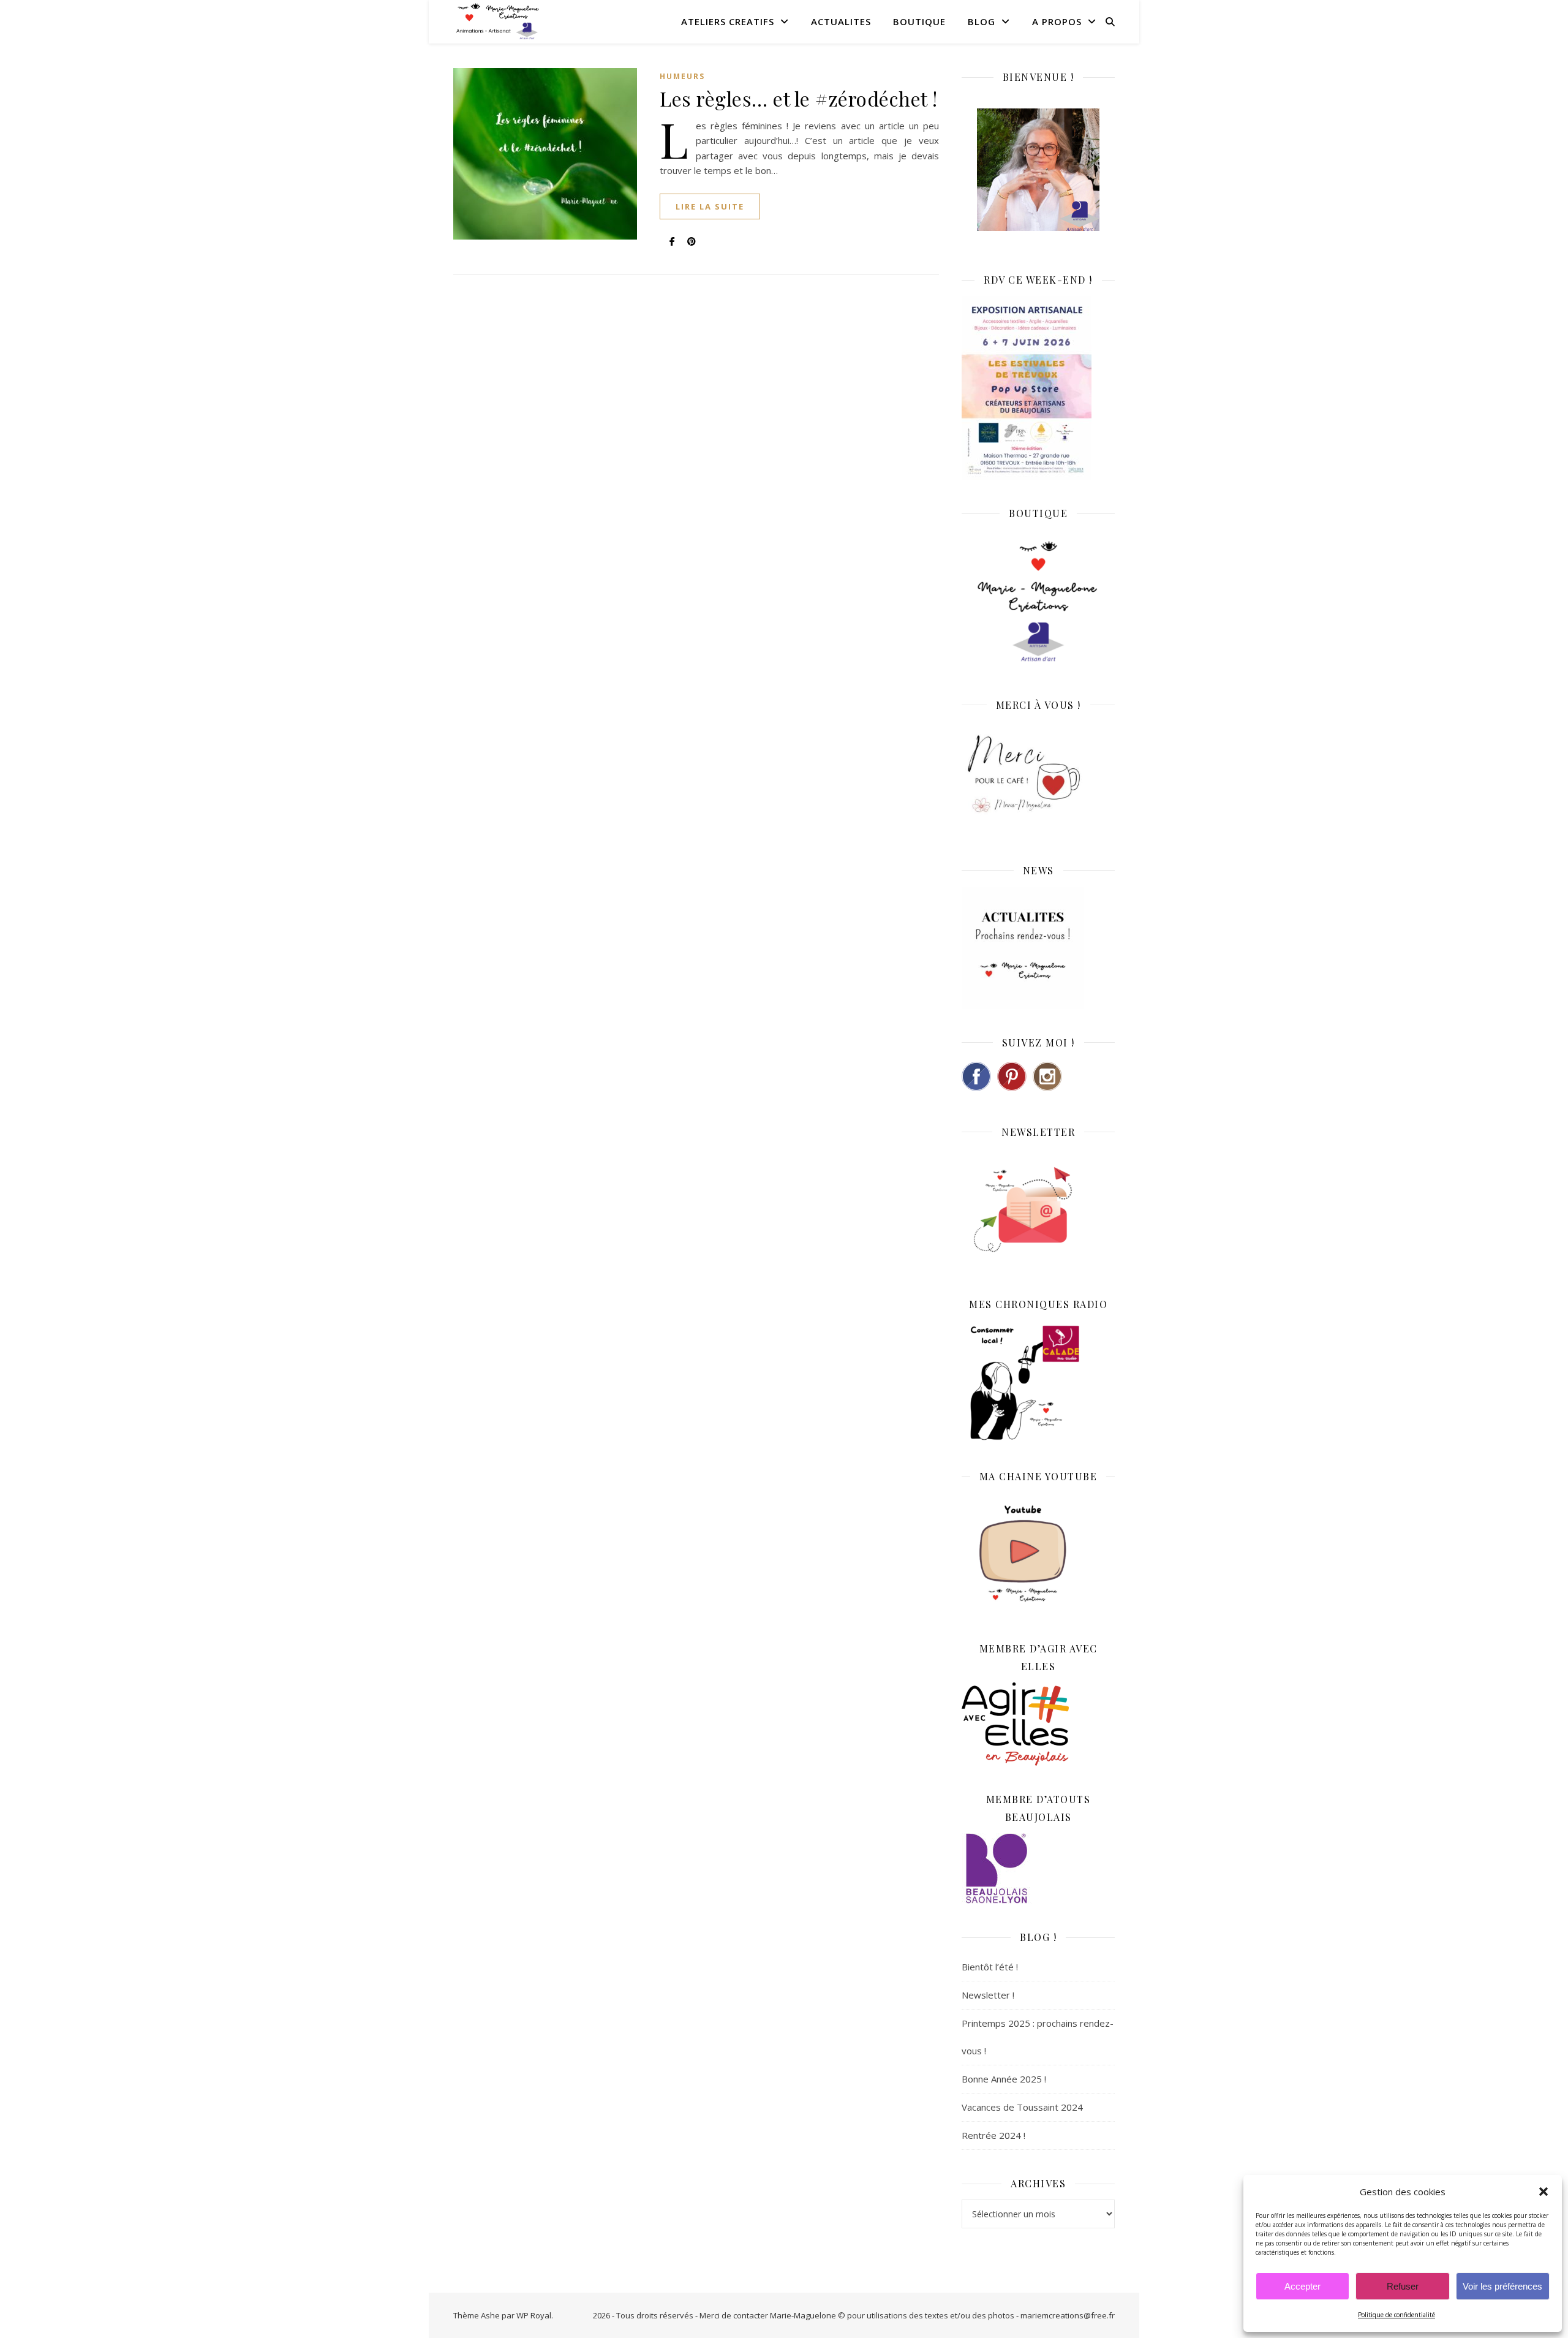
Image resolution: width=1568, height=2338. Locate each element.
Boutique (919, 21)
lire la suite (710, 206)
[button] (1543, 2192)
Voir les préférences (1502, 2286)
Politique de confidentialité (1396, 2315)
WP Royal (534, 2315)
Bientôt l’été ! (990, 1967)
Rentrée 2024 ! (993, 2135)
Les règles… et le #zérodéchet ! (799, 98)
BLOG (982, 21)
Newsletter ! (988, 1995)
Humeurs (682, 76)
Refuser (1403, 2286)
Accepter (1302, 2286)
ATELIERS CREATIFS (728, 21)
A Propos (1057, 21)
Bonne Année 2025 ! (1004, 2079)
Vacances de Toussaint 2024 (1022, 2107)
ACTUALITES (841, 21)
